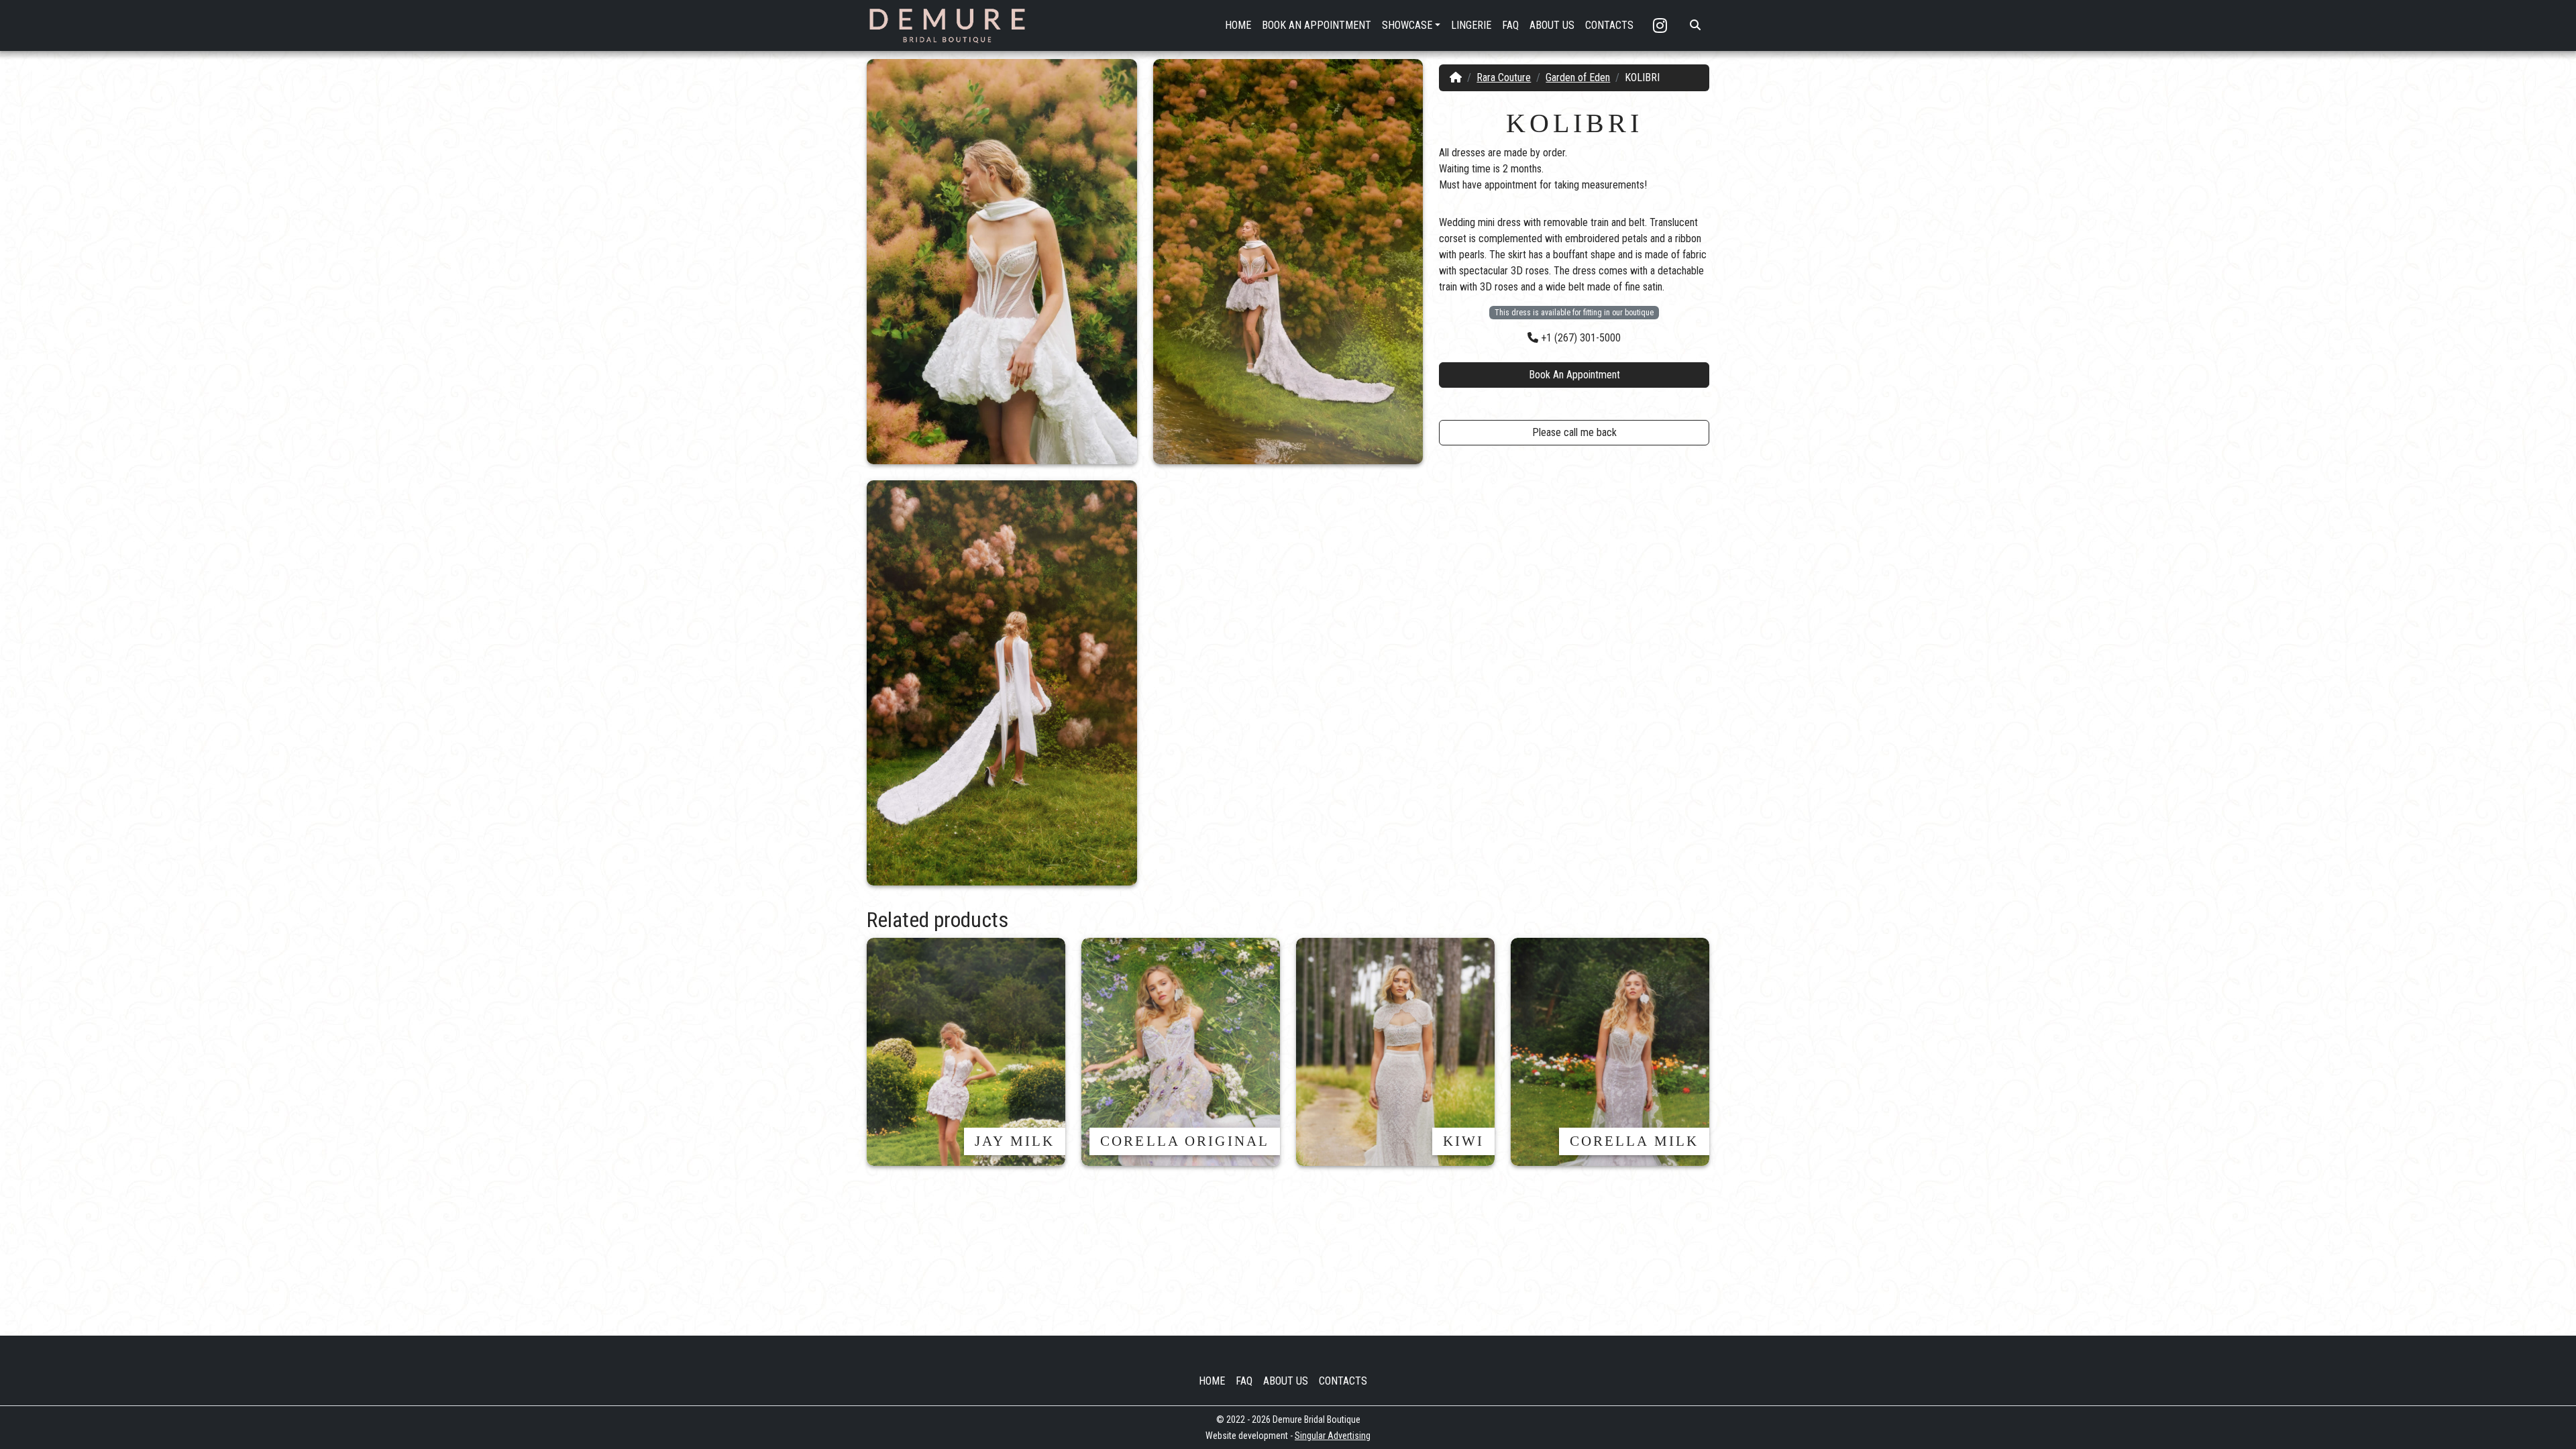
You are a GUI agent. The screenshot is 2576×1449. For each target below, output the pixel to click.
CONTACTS (1609, 25)
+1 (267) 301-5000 (1579, 338)
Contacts (1343, 1381)
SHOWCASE (1407, 25)
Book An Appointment (1574, 375)
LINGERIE (1471, 25)
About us (1286, 1381)
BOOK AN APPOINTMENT (1317, 25)
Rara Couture (1504, 77)
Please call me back (1574, 432)
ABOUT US (1552, 25)
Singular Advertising (1333, 1436)
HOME (1238, 25)
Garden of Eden (1578, 77)
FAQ (1510, 25)
